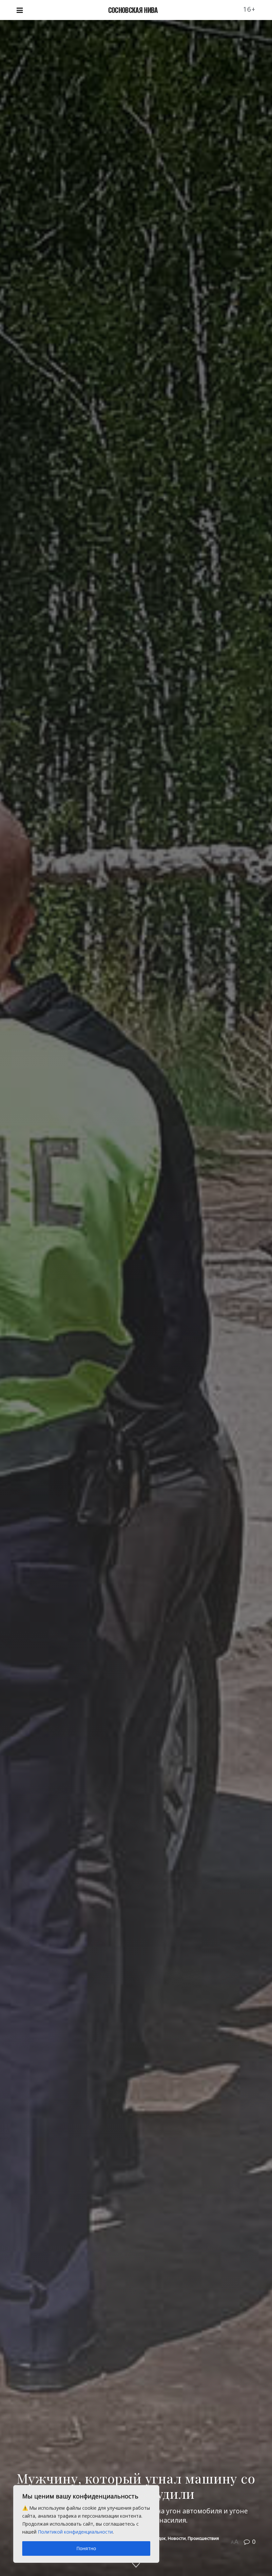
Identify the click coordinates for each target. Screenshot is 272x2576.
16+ (249, 9)
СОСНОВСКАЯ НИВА (133, 10)
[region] (86, 2524)
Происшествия (203, 2538)
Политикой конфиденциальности (75, 2532)
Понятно (86, 2548)
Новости (177, 2538)
